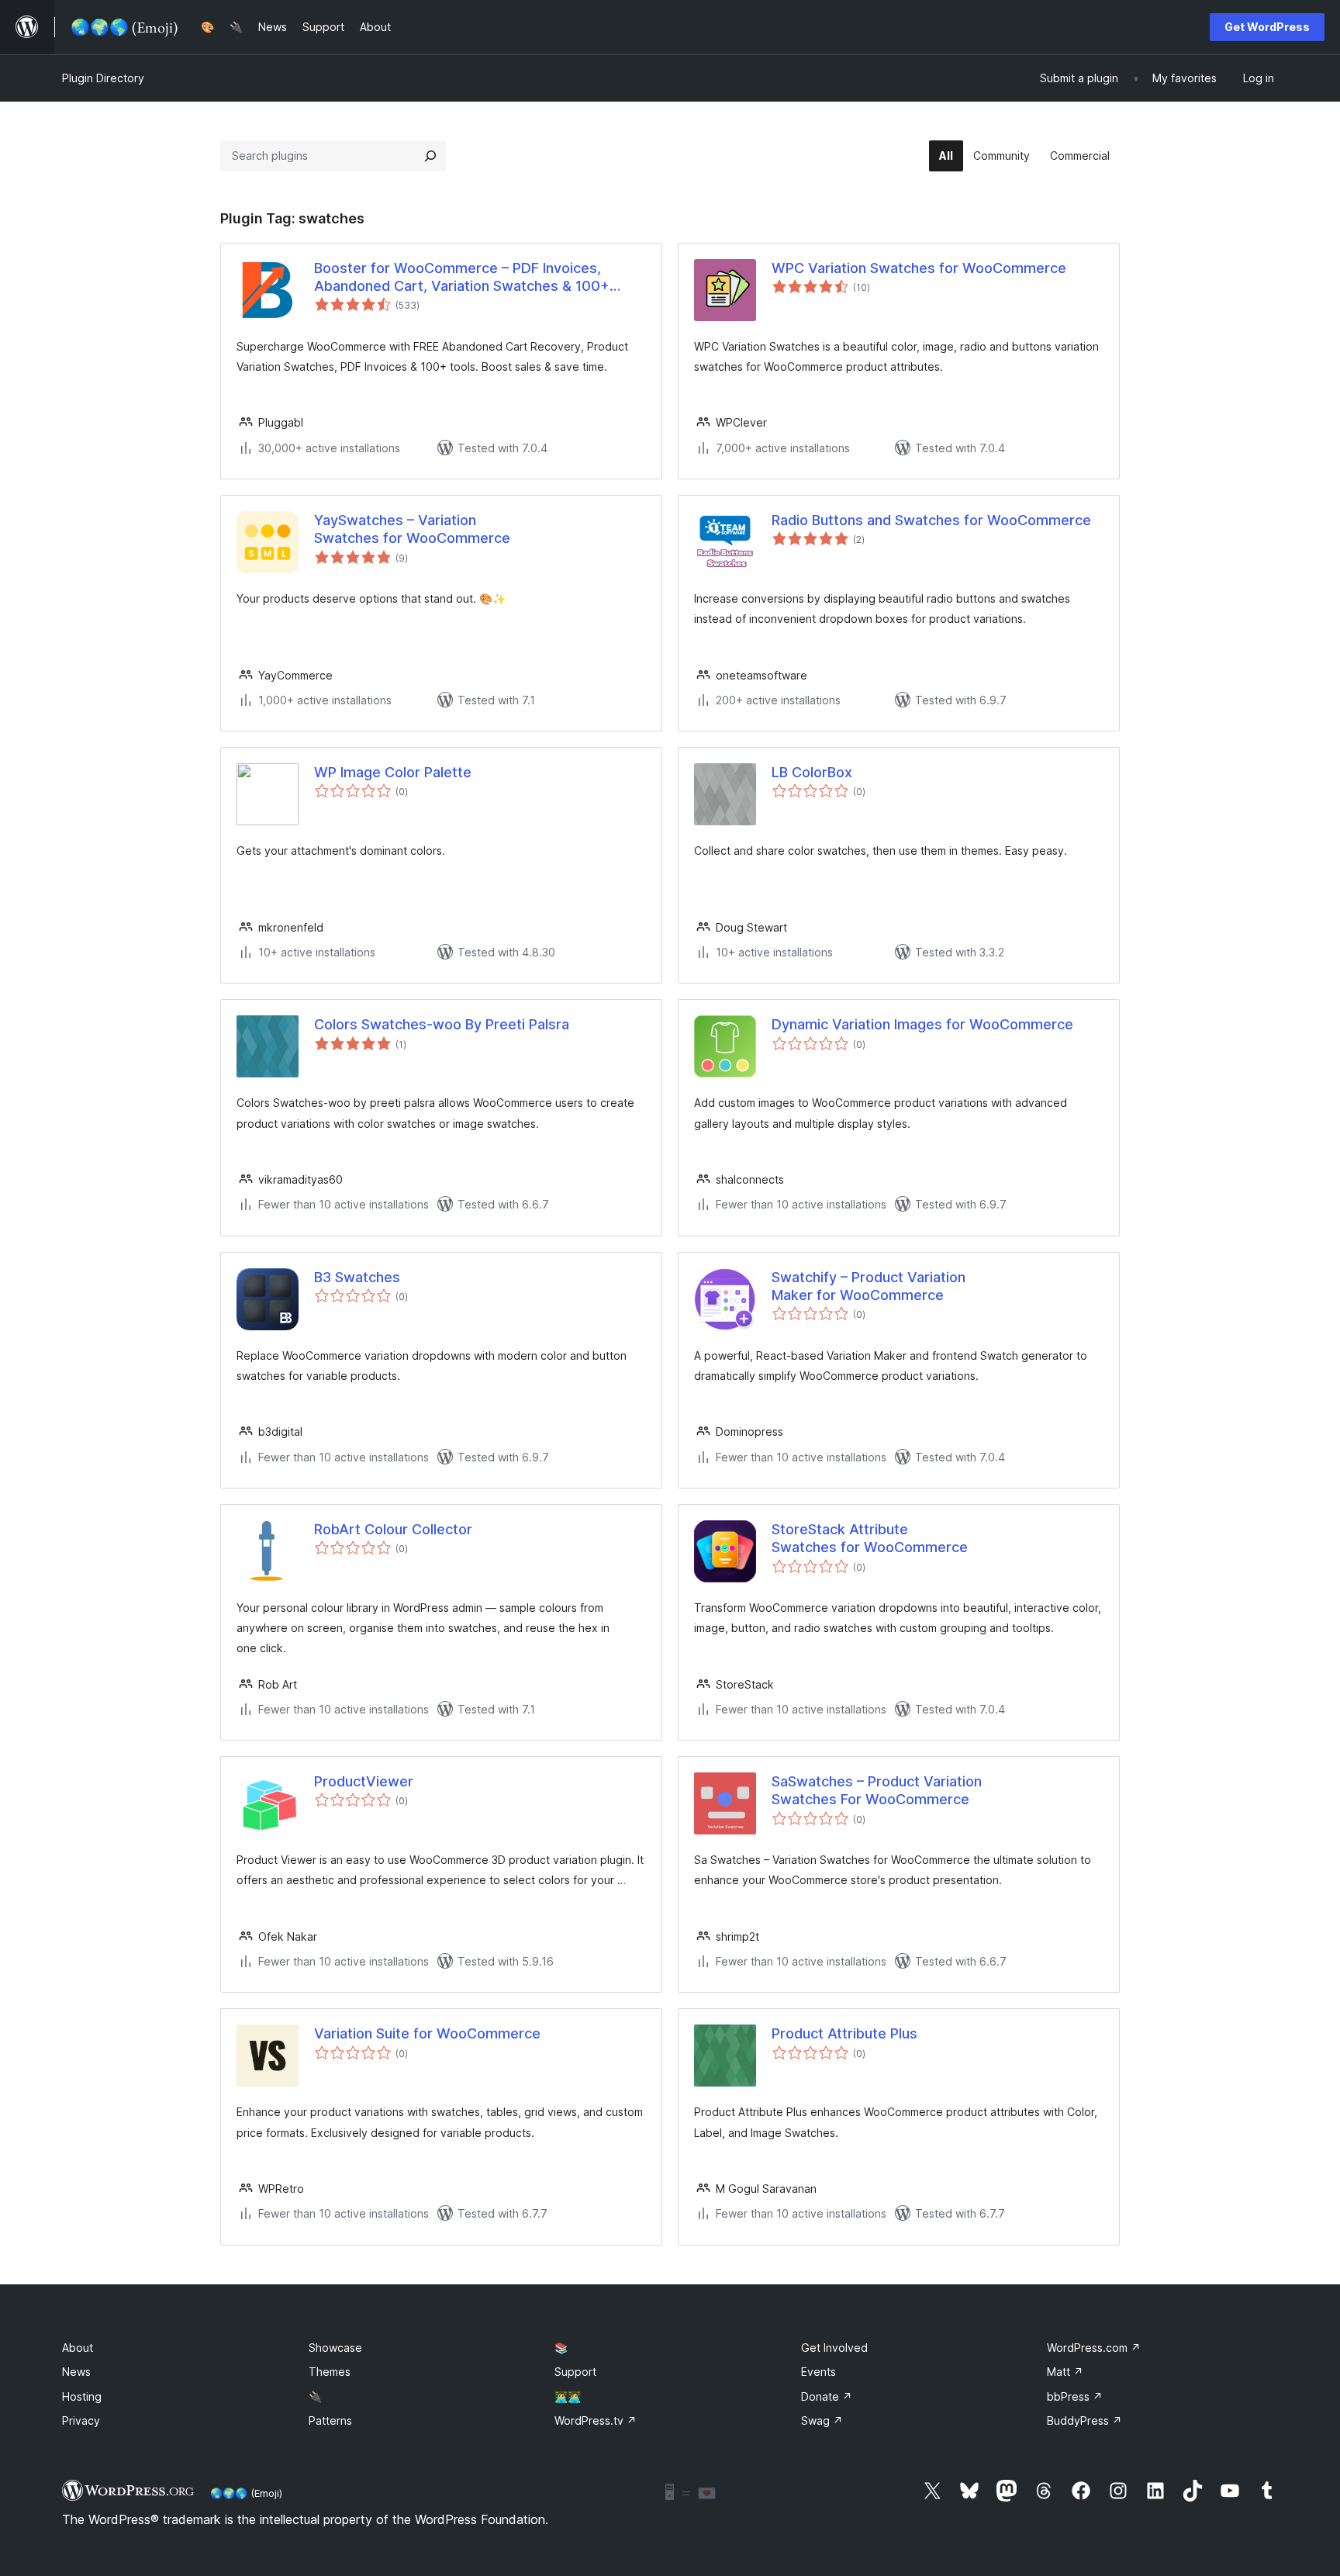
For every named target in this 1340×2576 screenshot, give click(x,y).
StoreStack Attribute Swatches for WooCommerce (870, 1538)
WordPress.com (1094, 2348)
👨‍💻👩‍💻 (568, 2396)
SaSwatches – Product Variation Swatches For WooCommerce (877, 1790)
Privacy (81, 2420)
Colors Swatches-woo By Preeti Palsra (442, 1024)
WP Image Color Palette (393, 772)
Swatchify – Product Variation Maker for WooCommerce (869, 1286)
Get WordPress (1267, 27)
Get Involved (834, 2348)
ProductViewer (364, 1781)
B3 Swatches (357, 1277)
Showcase (335, 2348)
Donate (827, 2396)
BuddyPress (1084, 2420)
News (76, 2372)
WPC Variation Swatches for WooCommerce (919, 268)
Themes (330, 2372)
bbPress (1075, 2396)
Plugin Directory (103, 78)
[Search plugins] (430, 156)
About (78, 2348)
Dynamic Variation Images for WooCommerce (922, 1024)
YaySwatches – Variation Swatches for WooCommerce (412, 529)
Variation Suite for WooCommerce (427, 2033)
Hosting (82, 2396)
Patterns (330, 2420)
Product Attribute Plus (844, 2033)
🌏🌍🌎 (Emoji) (246, 2493)
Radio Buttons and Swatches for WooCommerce (931, 520)
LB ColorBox (812, 772)
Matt (1065, 2372)
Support (575, 2372)
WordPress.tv (596, 2420)
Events (819, 2372)
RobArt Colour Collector (393, 1529)
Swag (822, 2420)
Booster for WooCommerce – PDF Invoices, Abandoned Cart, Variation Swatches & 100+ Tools (462, 278)
